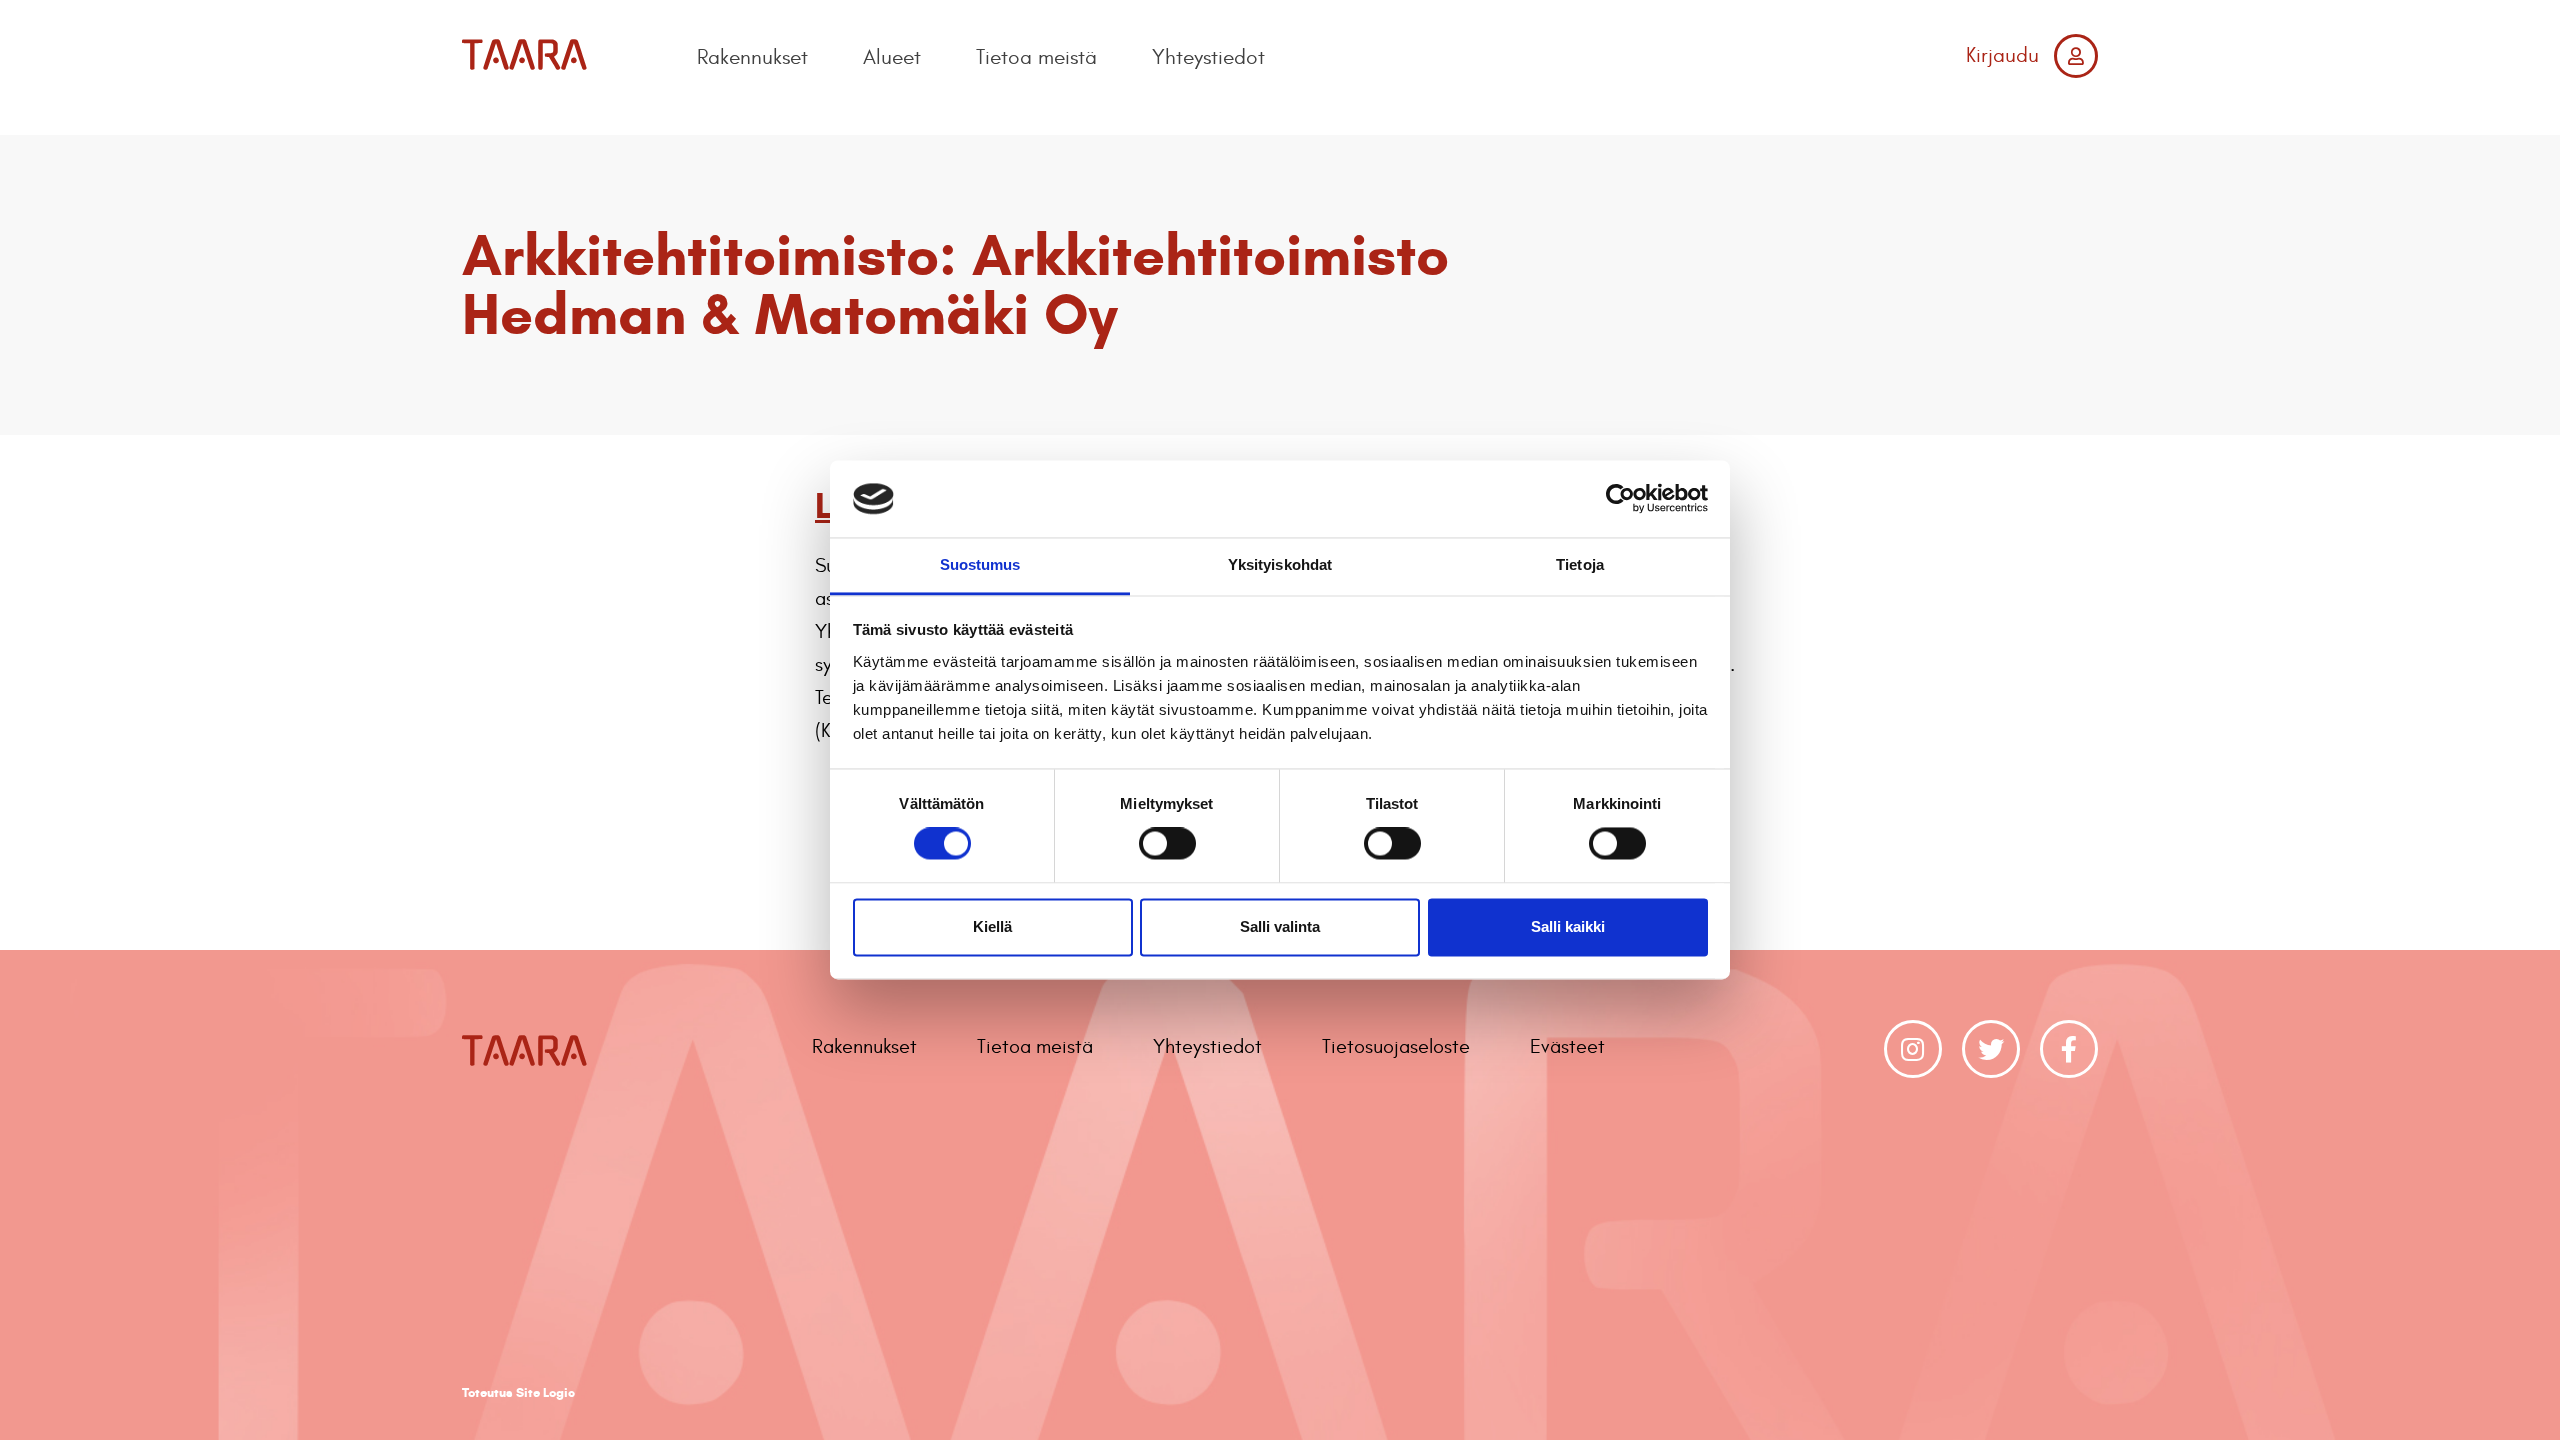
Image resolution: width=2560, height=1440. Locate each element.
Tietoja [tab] (1580, 564)
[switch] (1167, 844)
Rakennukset (752, 57)
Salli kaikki (1568, 926)
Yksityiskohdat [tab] (1280, 564)
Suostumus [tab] (980, 564)
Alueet (892, 57)
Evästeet (1567, 1046)
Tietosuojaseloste (1396, 1046)
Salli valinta (1280, 926)
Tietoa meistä (1036, 57)
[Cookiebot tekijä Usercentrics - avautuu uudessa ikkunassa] (1620, 499)
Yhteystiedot (1208, 57)
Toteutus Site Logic (518, 1393)
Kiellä (992, 926)
